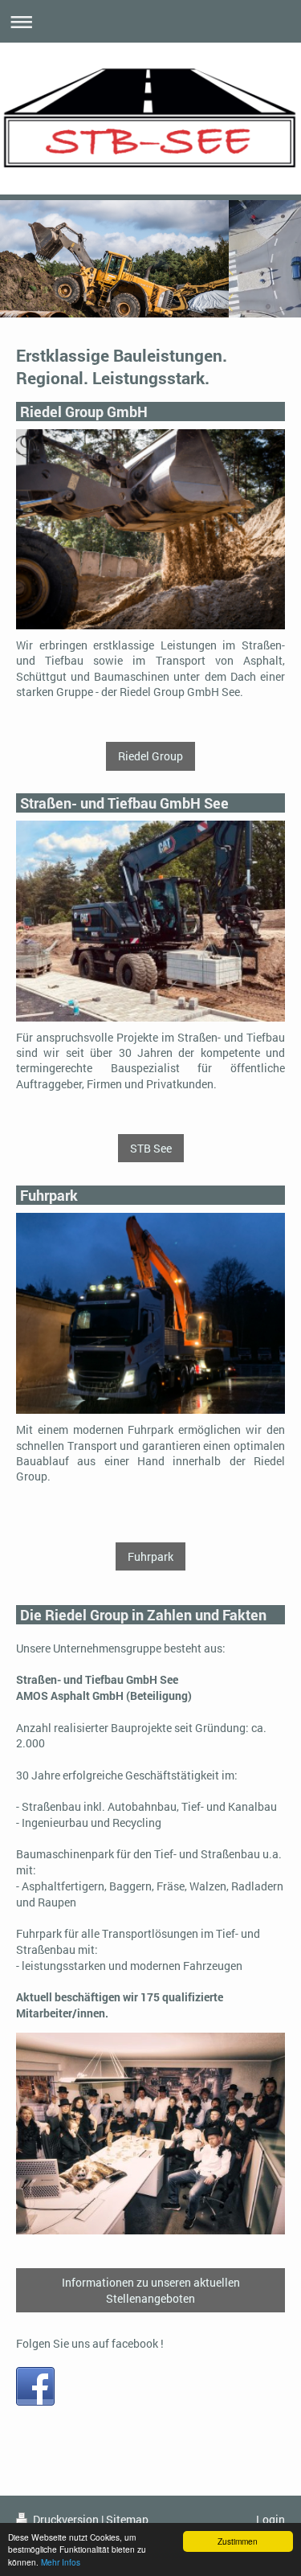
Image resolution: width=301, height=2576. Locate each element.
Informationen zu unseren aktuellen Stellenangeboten (151, 2290)
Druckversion (66, 2519)
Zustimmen (238, 2541)
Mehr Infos (61, 2562)
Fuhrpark (150, 1556)
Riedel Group (150, 756)
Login (270, 2519)
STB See (151, 1148)
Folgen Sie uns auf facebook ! (90, 2343)
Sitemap (127, 2519)
